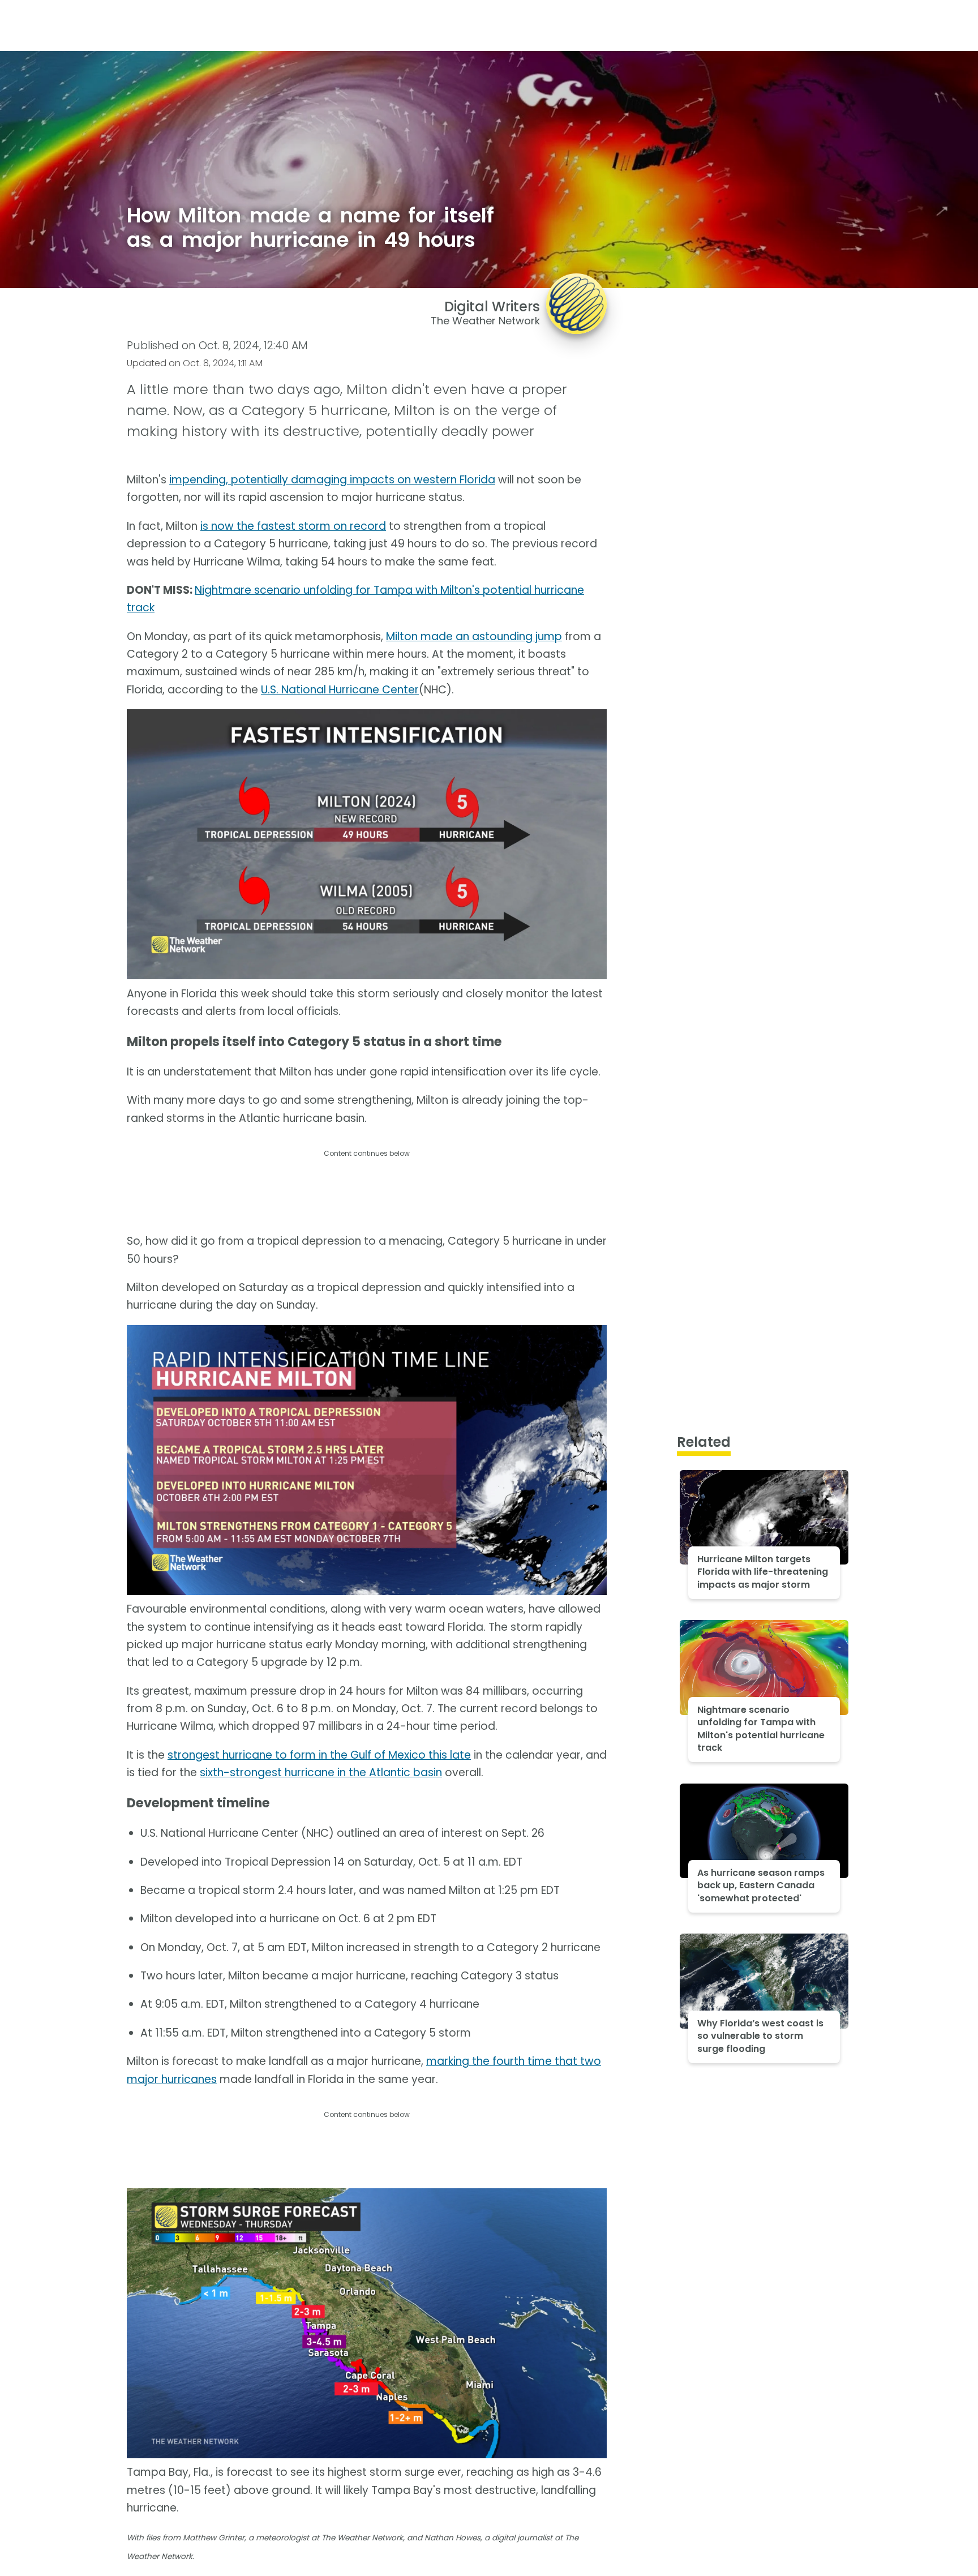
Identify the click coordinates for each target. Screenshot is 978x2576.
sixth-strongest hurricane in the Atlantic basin (321, 1773)
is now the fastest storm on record (293, 526)
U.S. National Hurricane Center (340, 690)
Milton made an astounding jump (474, 637)
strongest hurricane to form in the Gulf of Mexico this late (319, 1755)
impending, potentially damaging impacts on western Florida (332, 480)
